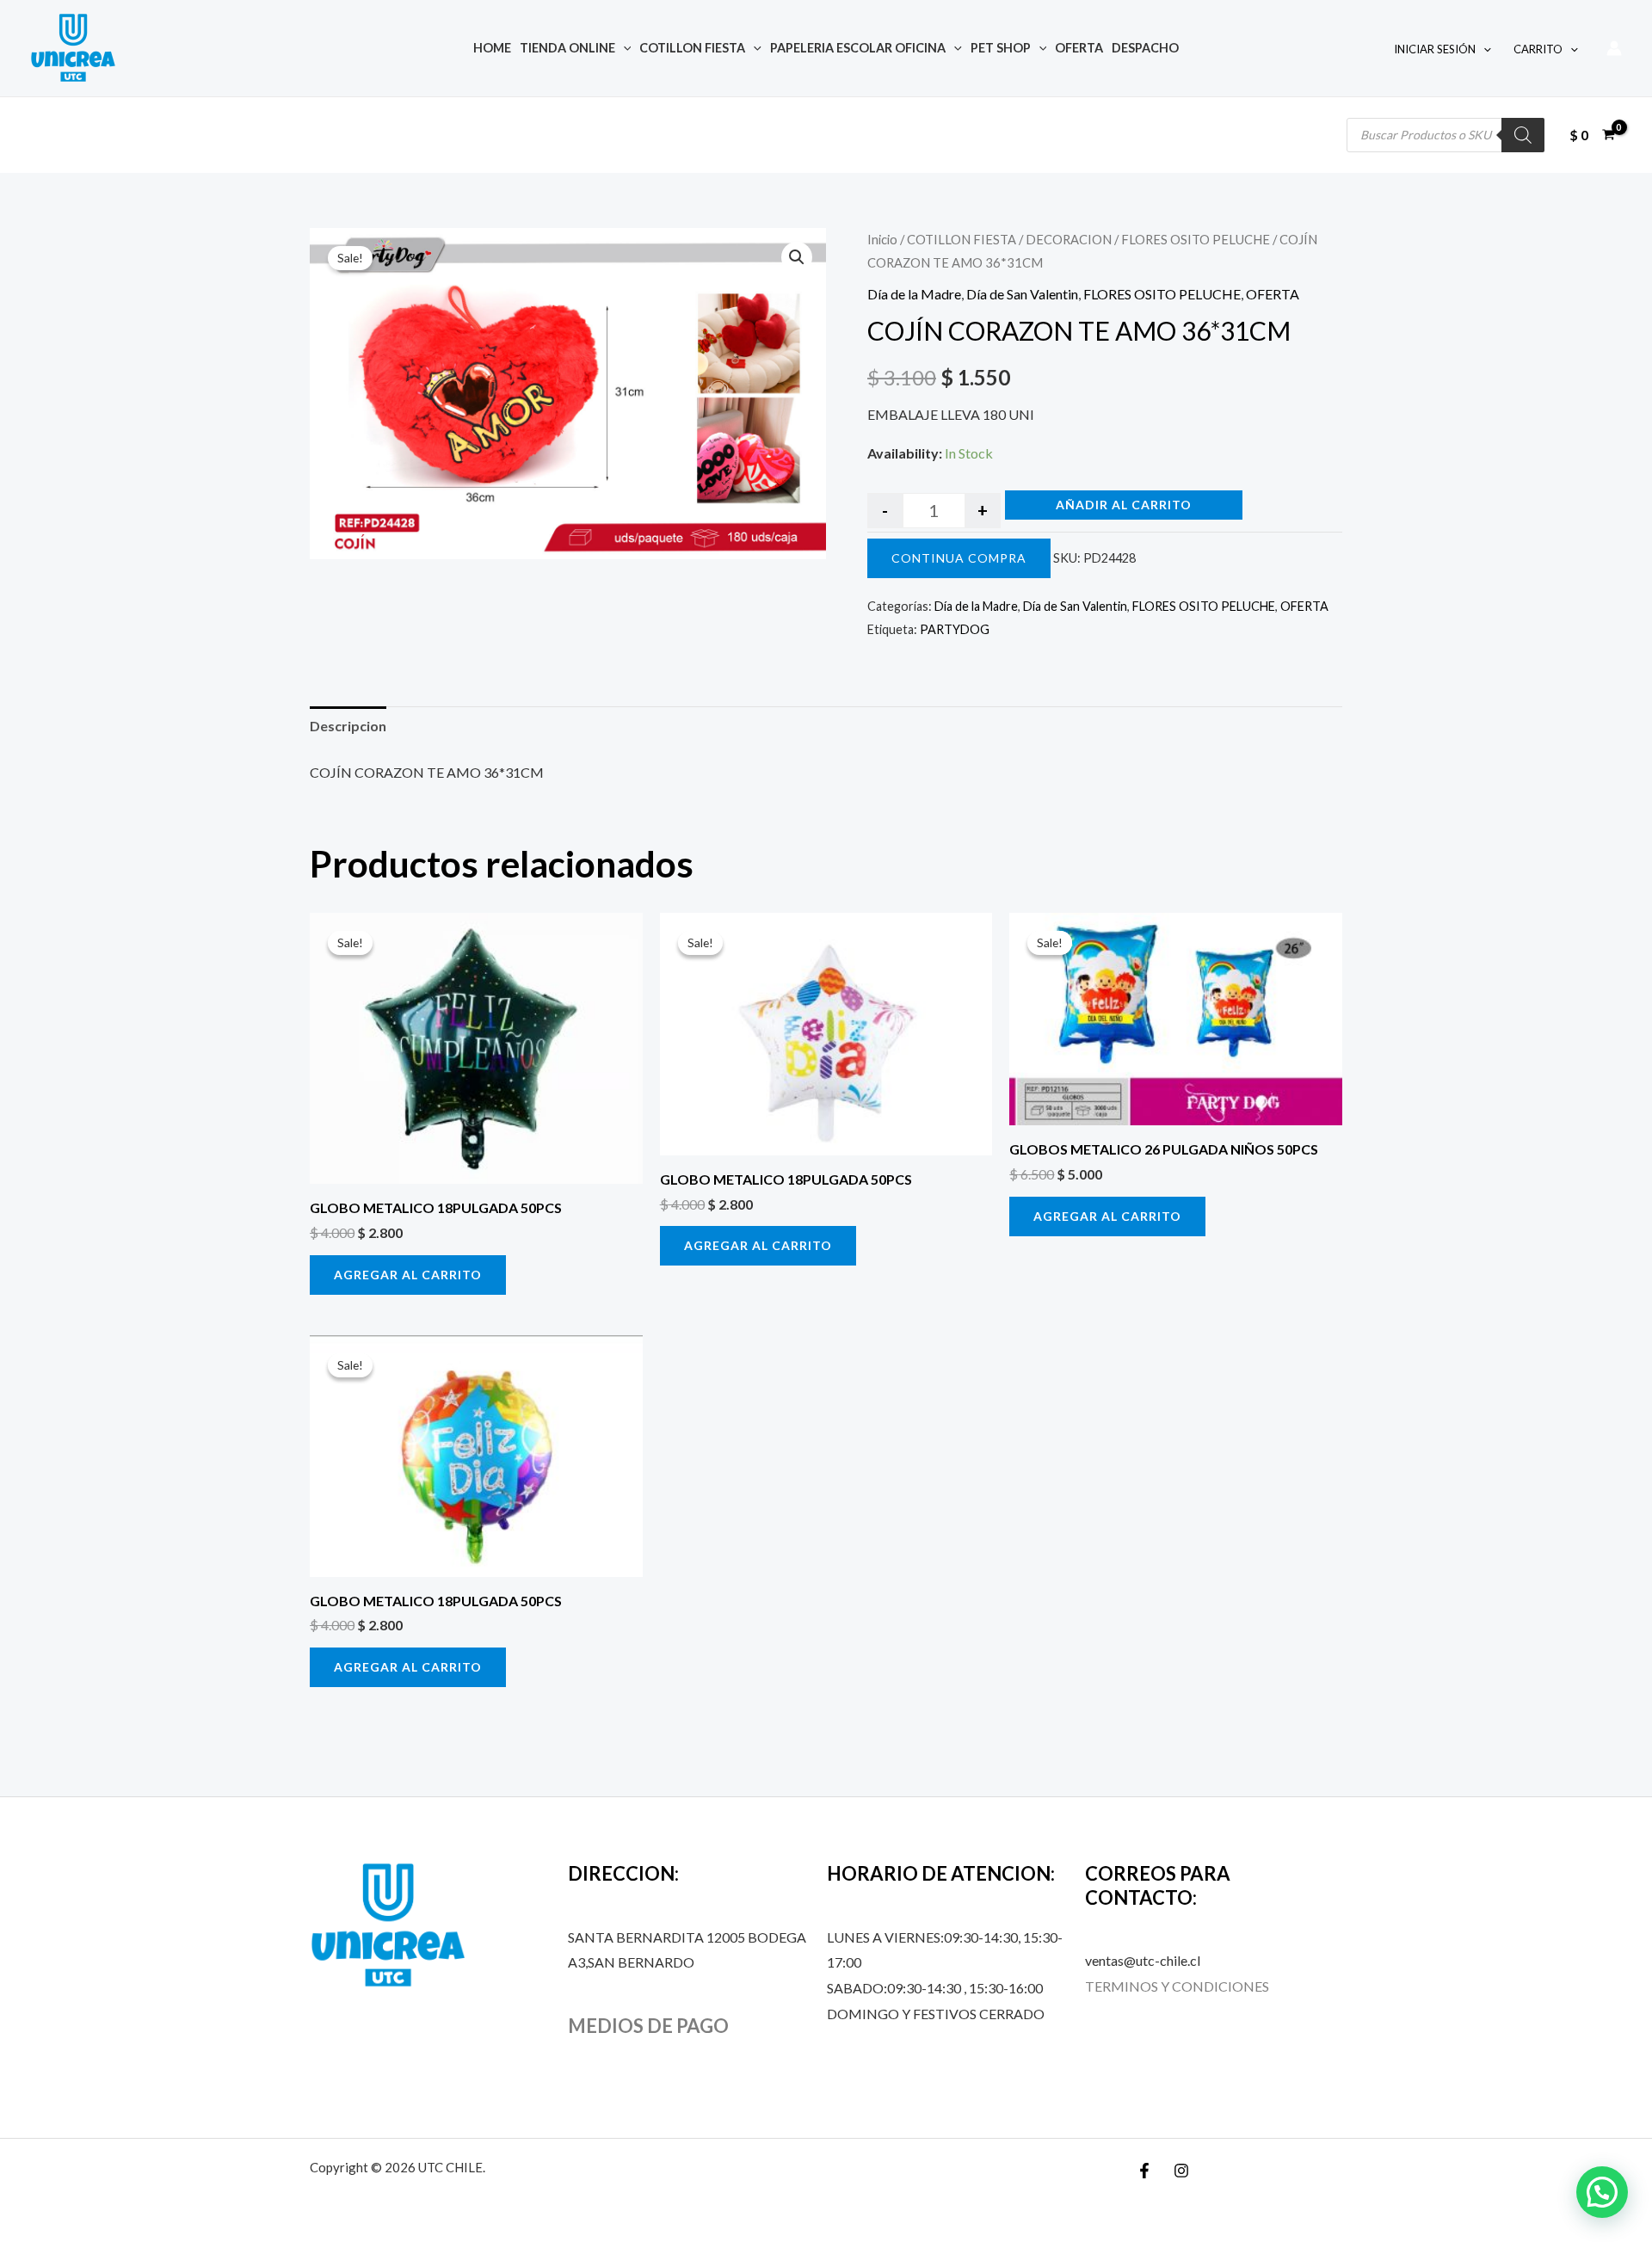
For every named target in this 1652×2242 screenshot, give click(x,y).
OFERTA (1079, 48)
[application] (623, 48)
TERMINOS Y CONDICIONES (1177, 1986)
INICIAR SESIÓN (1435, 49)
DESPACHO (1145, 48)
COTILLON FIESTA (692, 48)
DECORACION (1069, 239)
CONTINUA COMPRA (959, 558)
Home (492, 48)
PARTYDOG (955, 629)
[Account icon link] (1614, 48)
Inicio (882, 239)
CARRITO (1538, 49)
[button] (797, 257)
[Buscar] (1523, 135)
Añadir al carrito (1124, 505)
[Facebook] (1144, 2171)
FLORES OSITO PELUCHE (1196, 239)
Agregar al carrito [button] (408, 1275)
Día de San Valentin (1022, 294)
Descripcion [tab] (348, 726)
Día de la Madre (914, 294)
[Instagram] (1181, 2171)
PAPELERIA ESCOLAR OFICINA (858, 48)
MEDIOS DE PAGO (648, 2026)
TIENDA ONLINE (567, 48)
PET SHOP (1001, 48)
